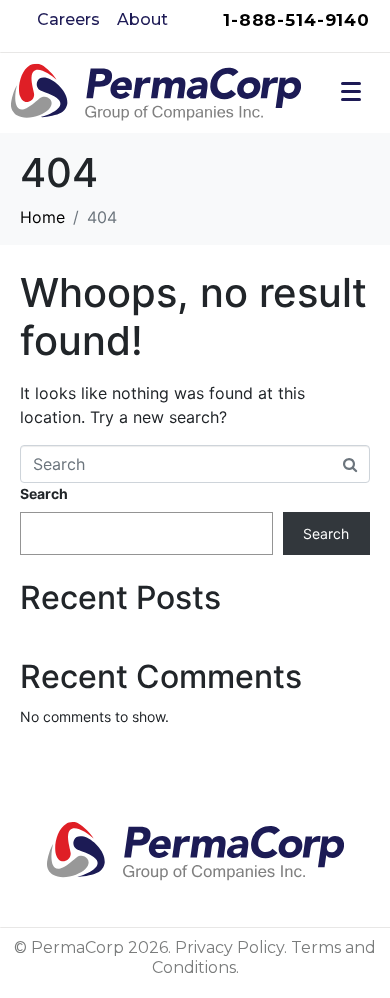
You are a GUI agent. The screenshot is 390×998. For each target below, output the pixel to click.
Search (44, 493)
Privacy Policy (229, 947)
